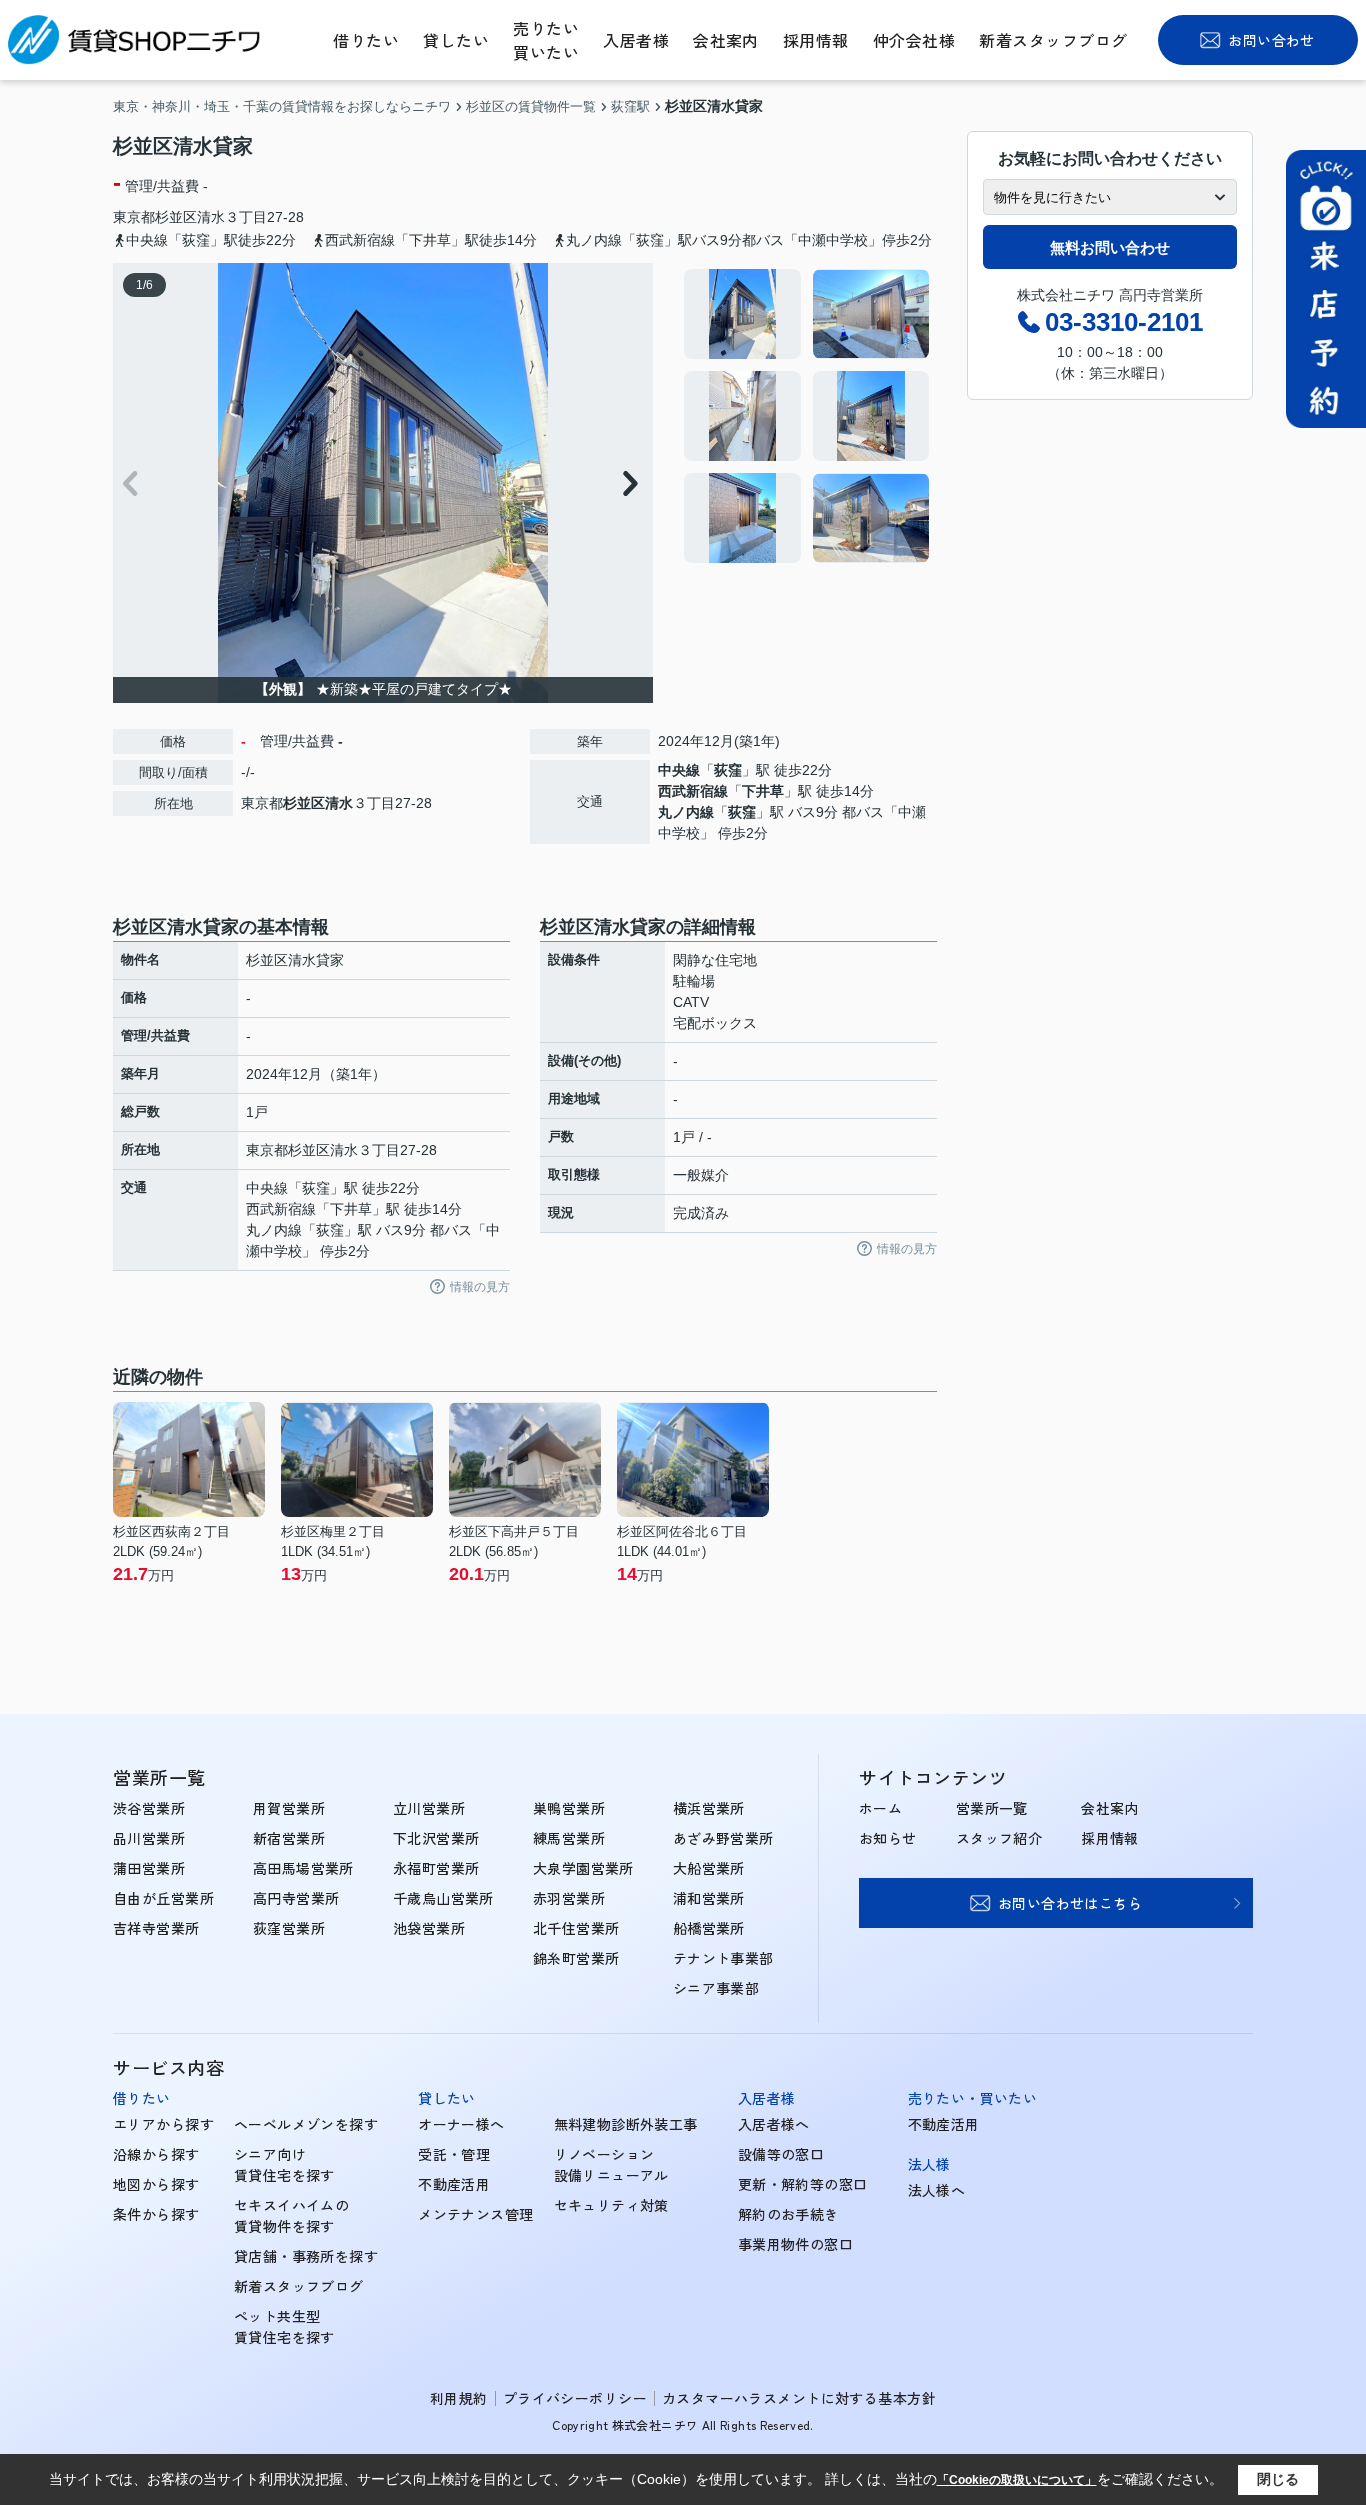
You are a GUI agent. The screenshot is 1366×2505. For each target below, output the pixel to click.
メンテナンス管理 (475, 2214)
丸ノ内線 (686, 812)
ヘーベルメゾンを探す (306, 2124)
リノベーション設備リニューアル (611, 2164)
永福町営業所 (436, 1868)
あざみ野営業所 (723, 1838)
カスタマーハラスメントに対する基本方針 (799, 2398)
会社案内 (726, 40)
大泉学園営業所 (583, 1868)
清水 (211, 217)
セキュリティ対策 (611, 2205)
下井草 (763, 791)
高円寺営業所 (296, 1898)
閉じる (1278, 2479)
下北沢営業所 (436, 1838)
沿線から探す (156, 2154)
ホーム (880, 1808)
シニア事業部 (716, 1988)
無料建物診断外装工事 (626, 2124)
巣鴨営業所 (569, 1808)
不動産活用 (454, 2184)
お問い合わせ (1271, 40)
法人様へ (937, 2190)
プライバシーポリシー (575, 2398)
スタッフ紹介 (999, 1838)
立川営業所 (429, 1808)
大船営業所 (709, 1868)
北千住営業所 (576, 1928)
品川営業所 (149, 1838)
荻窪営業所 (289, 1928)
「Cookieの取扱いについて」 (1017, 2480)
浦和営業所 (709, 1898)
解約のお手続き (788, 2214)
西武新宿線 (693, 791)
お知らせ (888, 1838)
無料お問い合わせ (1110, 247)
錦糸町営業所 (576, 1958)
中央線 (679, 770)
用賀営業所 (289, 1808)
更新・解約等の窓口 (803, 2184)
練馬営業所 (569, 1838)
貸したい (456, 40)
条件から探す (156, 2214)
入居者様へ (774, 2124)
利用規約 (459, 2398)
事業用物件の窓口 (795, 2244)
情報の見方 (480, 1287)
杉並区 (176, 217)
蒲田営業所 (149, 1868)
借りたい (366, 40)
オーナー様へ (461, 2124)
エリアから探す (163, 2124)
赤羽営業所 (569, 1898)
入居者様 (636, 40)
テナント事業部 (723, 1958)
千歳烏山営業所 (443, 1898)
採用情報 (816, 40)
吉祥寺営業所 (156, 1928)
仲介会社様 (914, 40)
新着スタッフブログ (1053, 40)
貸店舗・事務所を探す (306, 2256)
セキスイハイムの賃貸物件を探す (291, 2215)
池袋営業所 (429, 1928)
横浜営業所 (709, 1808)
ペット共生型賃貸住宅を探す (284, 2326)
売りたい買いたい (546, 40)
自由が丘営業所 (163, 1898)
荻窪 (728, 770)
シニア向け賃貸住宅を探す (284, 2164)
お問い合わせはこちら (1070, 1903)
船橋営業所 (709, 1928)
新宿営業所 (289, 1838)
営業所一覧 (992, 1808)
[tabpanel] (807, 416)
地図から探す (156, 2184)
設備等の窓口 (781, 2154)
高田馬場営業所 (303, 1868)
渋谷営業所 (149, 1808)
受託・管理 (454, 2154)
